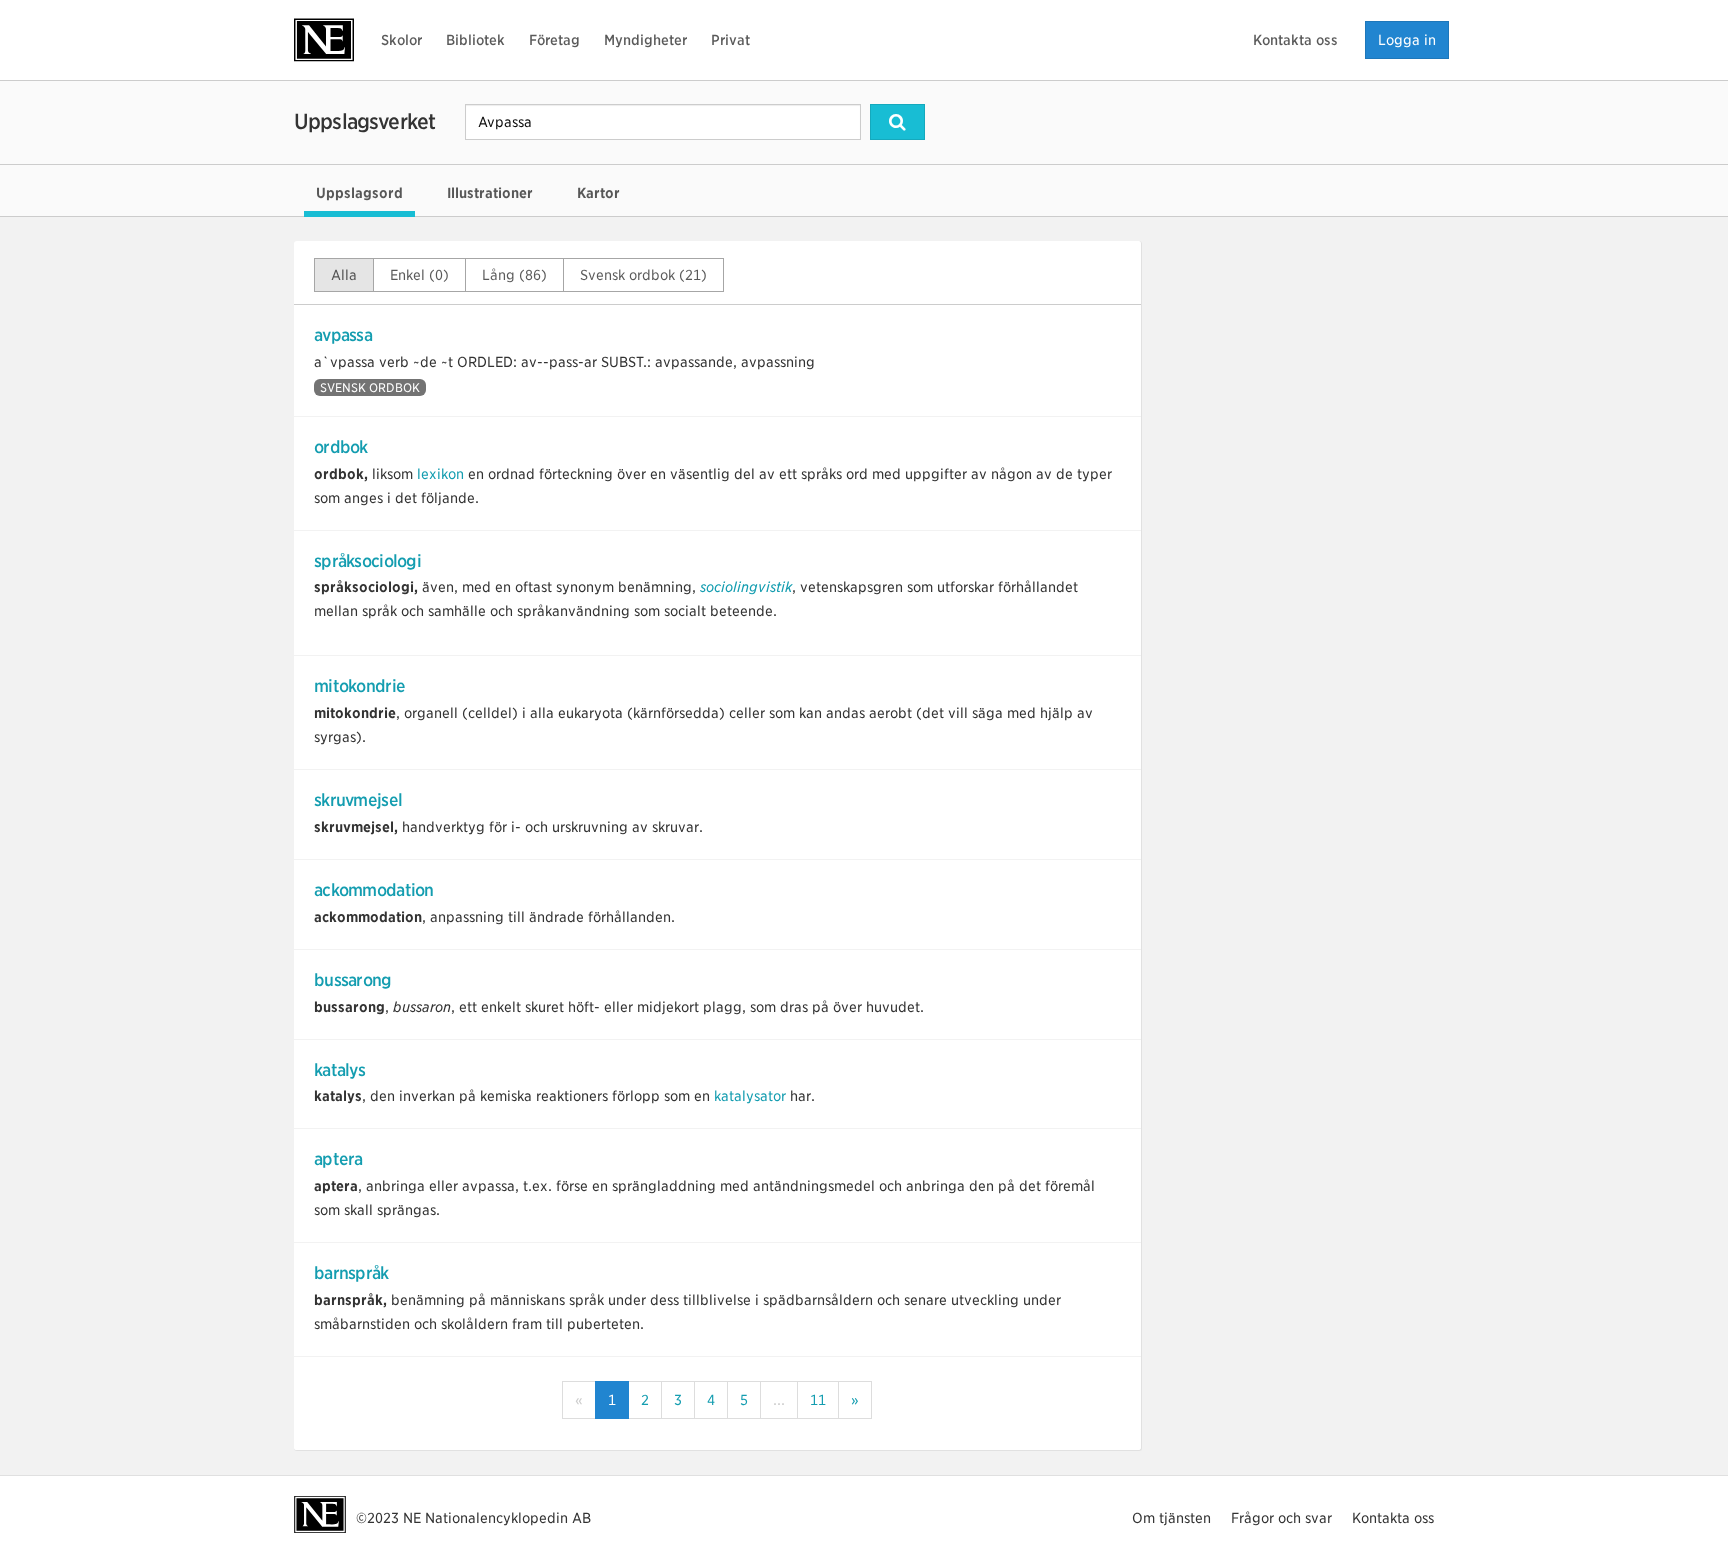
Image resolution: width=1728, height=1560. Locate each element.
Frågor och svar (1281, 1518)
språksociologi (367, 561)
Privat (730, 40)
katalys (339, 1070)
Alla (344, 275)
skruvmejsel (358, 800)
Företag (554, 40)
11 (818, 1400)
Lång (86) (514, 275)
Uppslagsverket (364, 121)
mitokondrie (359, 686)
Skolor (401, 40)
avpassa (343, 335)
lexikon (440, 474)
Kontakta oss (1295, 40)
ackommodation (374, 890)
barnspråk (351, 1273)
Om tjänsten (1171, 1518)
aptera (338, 1159)
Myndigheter (645, 40)
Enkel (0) (419, 275)
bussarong (353, 980)
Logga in (1407, 40)
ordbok (341, 447)
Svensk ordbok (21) (643, 275)
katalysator (750, 1096)
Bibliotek (475, 40)
